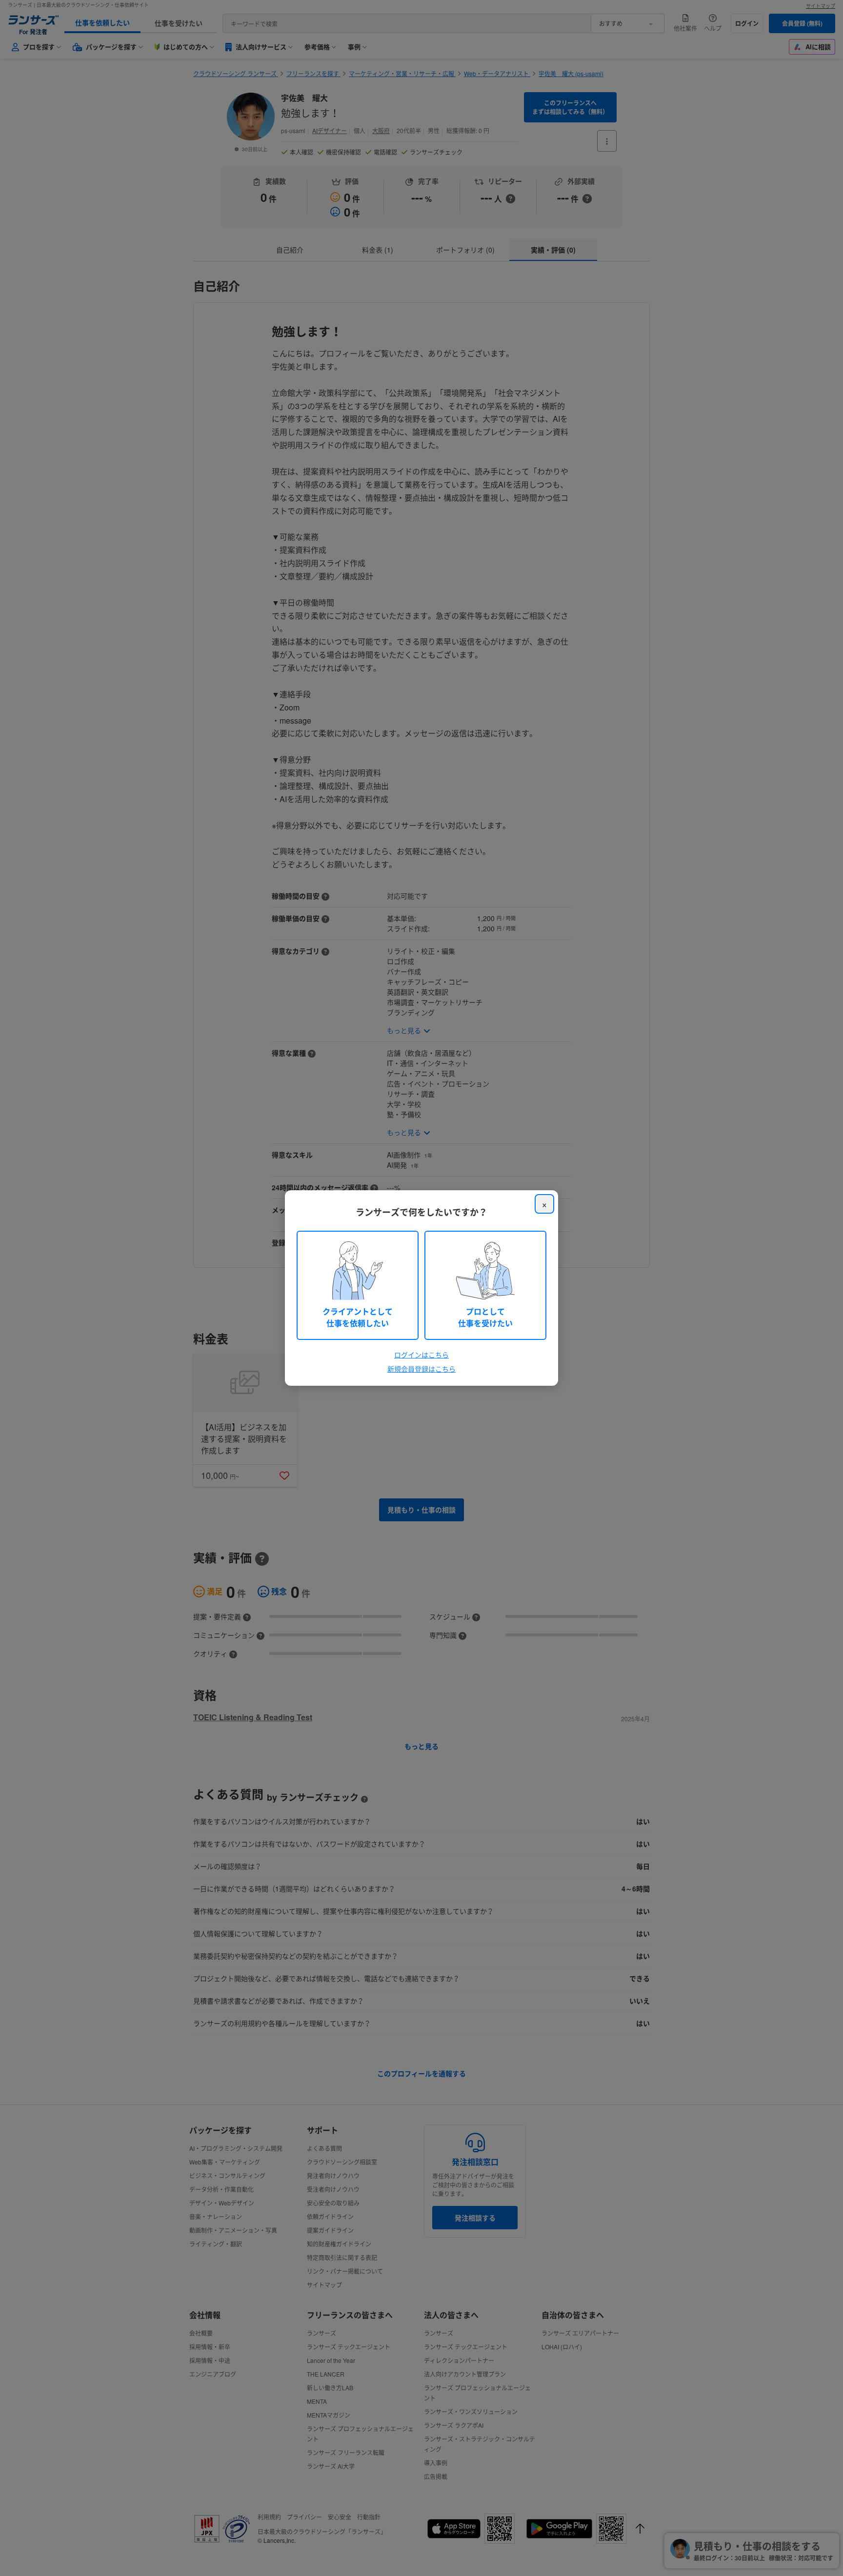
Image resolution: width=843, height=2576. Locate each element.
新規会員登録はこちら (421, 1369)
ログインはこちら (421, 1355)
